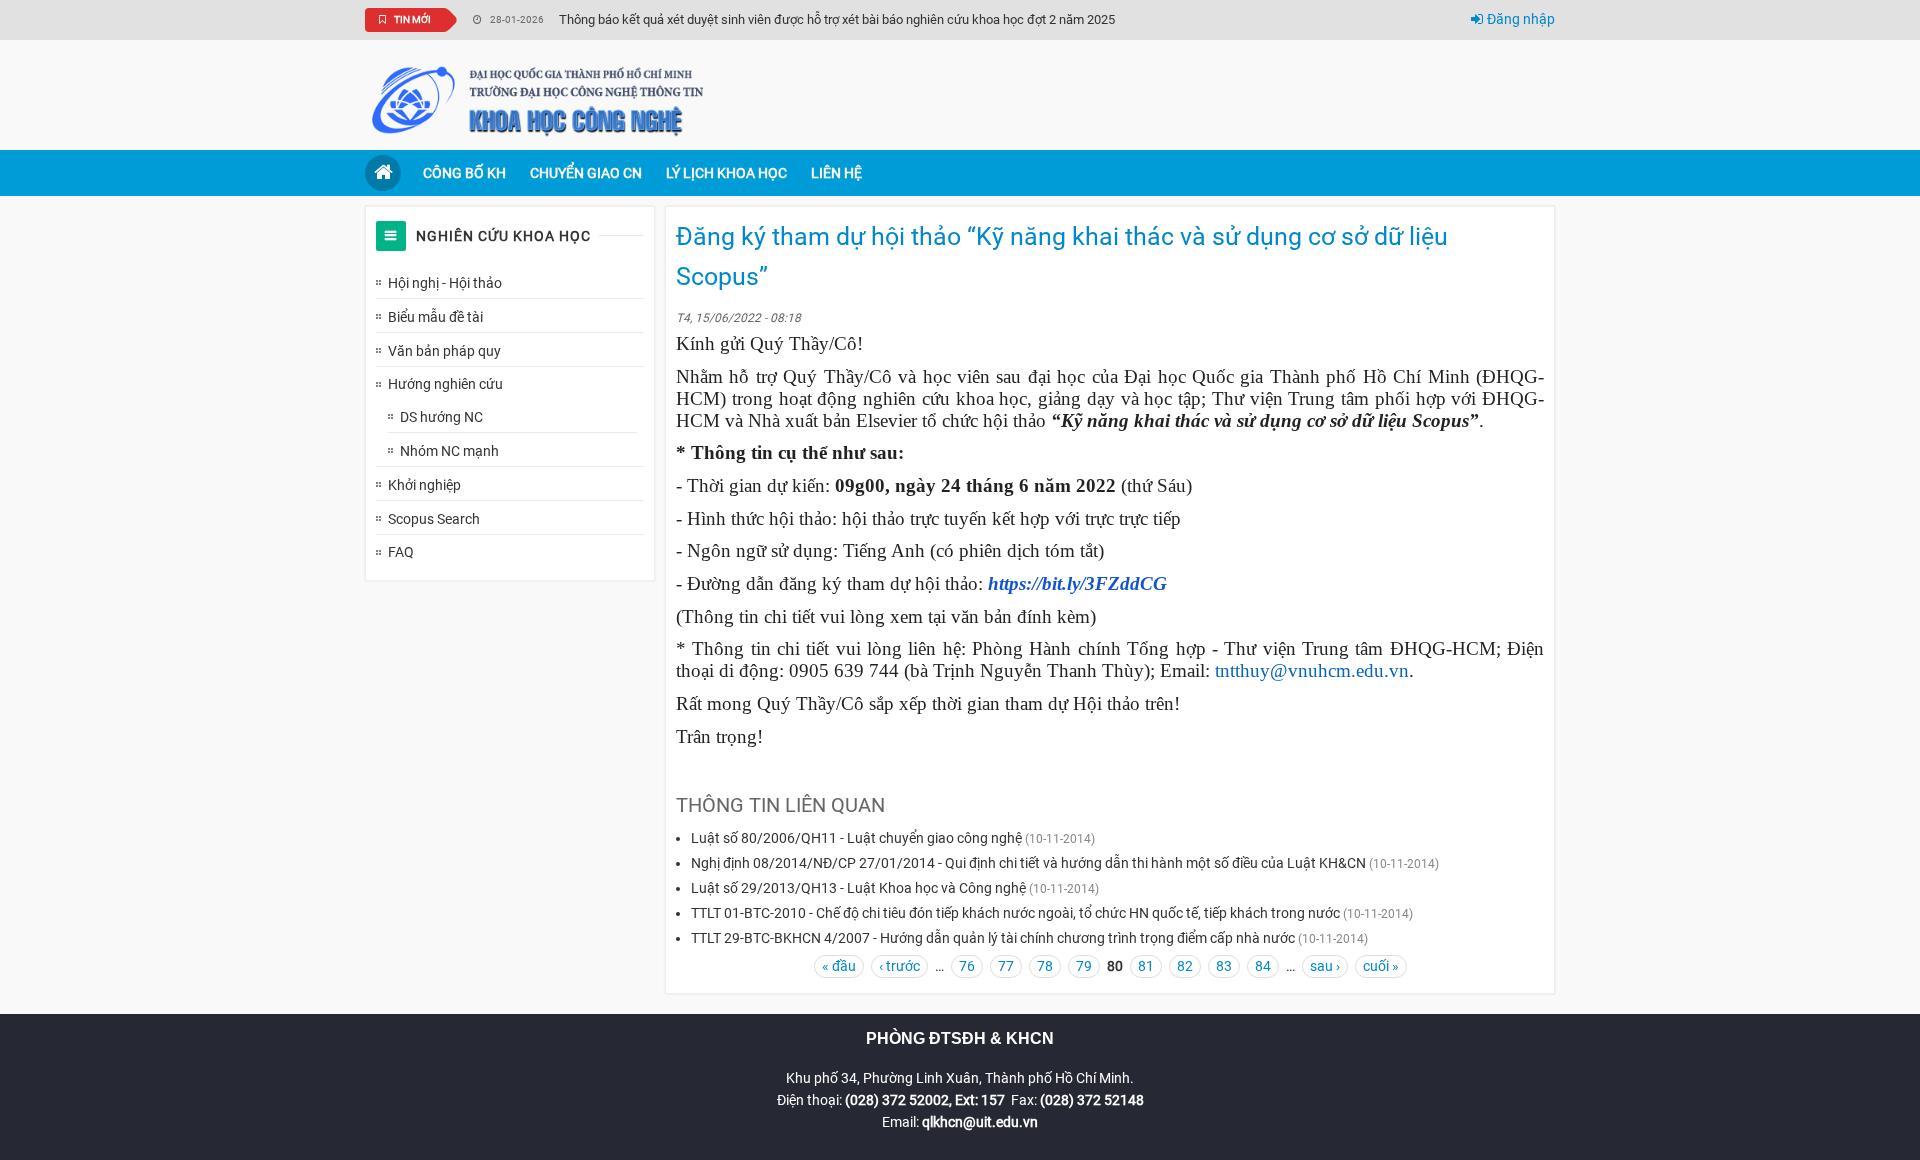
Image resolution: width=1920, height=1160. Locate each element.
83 (1224, 966)
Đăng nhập (1521, 19)
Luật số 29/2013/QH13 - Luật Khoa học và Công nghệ (858, 888)
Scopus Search (434, 519)
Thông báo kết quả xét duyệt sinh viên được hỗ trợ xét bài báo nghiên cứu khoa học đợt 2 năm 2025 (837, 19)
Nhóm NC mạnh (449, 451)
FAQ (401, 552)
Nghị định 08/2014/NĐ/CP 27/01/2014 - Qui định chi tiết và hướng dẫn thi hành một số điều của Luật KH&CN (1028, 863)
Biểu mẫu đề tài (435, 317)
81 (1146, 966)
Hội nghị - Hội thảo (445, 283)
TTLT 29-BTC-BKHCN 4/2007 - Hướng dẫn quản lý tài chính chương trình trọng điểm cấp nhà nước (993, 938)
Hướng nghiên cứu (445, 384)
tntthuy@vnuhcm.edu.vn (1312, 670)
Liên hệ (836, 173)
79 (1084, 966)
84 (1263, 966)
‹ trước (899, 966)
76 (967, 966)
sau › (1325, 966)
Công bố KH (464, 173)
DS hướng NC (441, 417)
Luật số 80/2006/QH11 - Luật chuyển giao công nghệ (856, 838)
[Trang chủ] (540, 99)
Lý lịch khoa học (726, 173)
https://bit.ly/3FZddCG (1077, 583)
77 (1006, 966)
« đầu (839, 966)
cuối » (1381, 966)
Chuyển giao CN (586, 173)
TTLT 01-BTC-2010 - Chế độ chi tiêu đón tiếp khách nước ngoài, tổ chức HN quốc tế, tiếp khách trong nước (1015, 913)
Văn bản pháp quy (444, 351)
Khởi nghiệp (424, 485)
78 (1045, 966)
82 (1185, 966)
